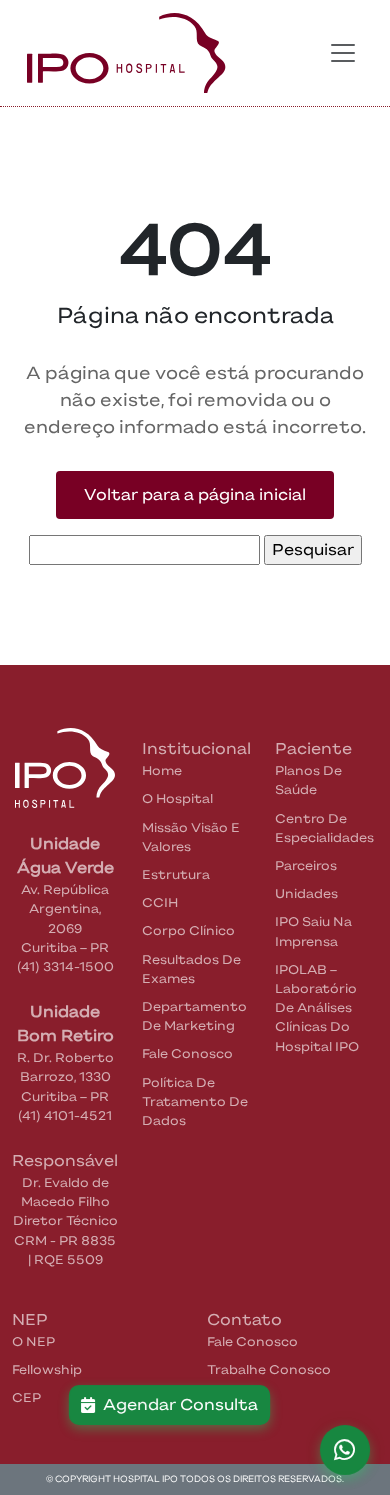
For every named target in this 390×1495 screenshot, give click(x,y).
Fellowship (47, 1369)
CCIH (160, 902)
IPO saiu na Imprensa (313, 931)
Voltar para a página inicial (195, 494)
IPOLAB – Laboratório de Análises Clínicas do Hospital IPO (317, 1008)
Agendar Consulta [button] (176, 1404)
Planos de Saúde (308, 780)
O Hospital (177, 798)
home (162, 770)
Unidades (306, 893)
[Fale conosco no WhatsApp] (345, 1450)
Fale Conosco (187, 1053)
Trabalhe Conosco (269, 1369)
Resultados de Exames (191, 969)
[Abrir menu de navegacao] (343, 53)
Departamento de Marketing (194, 1016)
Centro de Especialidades (324, 828)
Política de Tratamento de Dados (195, 1101)
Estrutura (176, 874)
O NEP (33, 1341)
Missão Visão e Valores (191, 837)
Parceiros (306, 865)
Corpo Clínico (188, 930)
